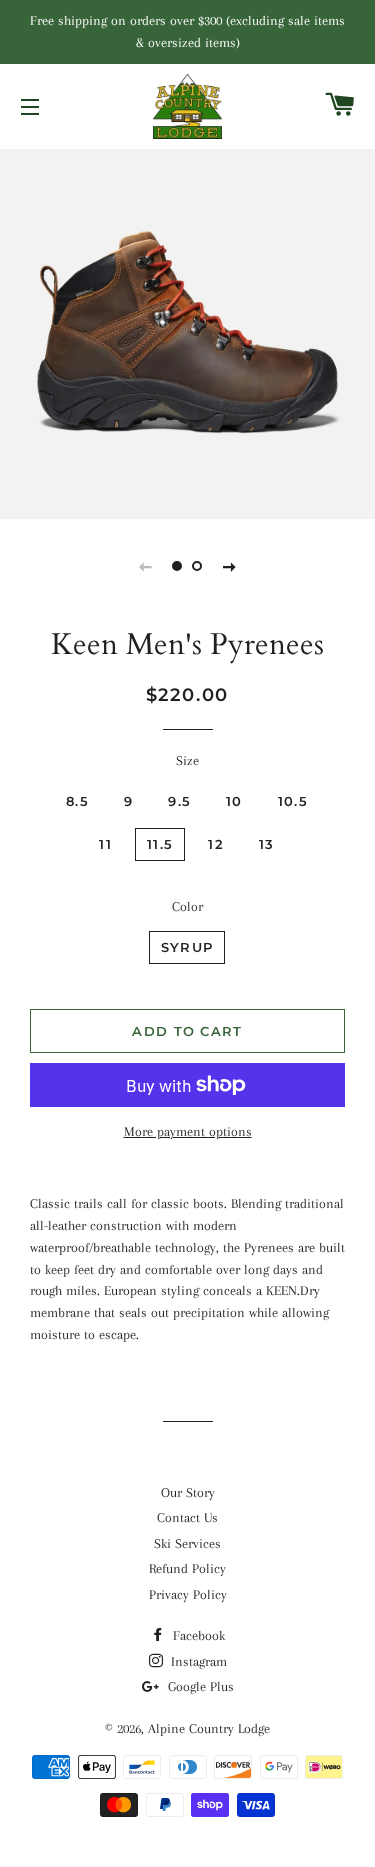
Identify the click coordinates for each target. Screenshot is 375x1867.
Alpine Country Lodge (209, 1728)
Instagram (197, 1661)
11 (105, 844)
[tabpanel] (187, 331)
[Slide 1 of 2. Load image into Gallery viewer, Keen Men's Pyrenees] (178, 566)
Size (187, 760)
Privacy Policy (188, 1594)
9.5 (179, 801)
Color (187, 906)
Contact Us (187, 1517)
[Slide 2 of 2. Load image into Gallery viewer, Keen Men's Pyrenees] (198, 566)
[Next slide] (230, 566)
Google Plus (199, 1686)
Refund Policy (187, 1568)
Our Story (188, 1492)
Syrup (187, 947)
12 (216, 844)
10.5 (293, 801)
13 (267, 844)
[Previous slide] (146, 566)
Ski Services (187, 1543)
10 (234, 801)
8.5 (77, 801)
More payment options (188, 1131)
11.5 (160, 844)
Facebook (197, 1635)
